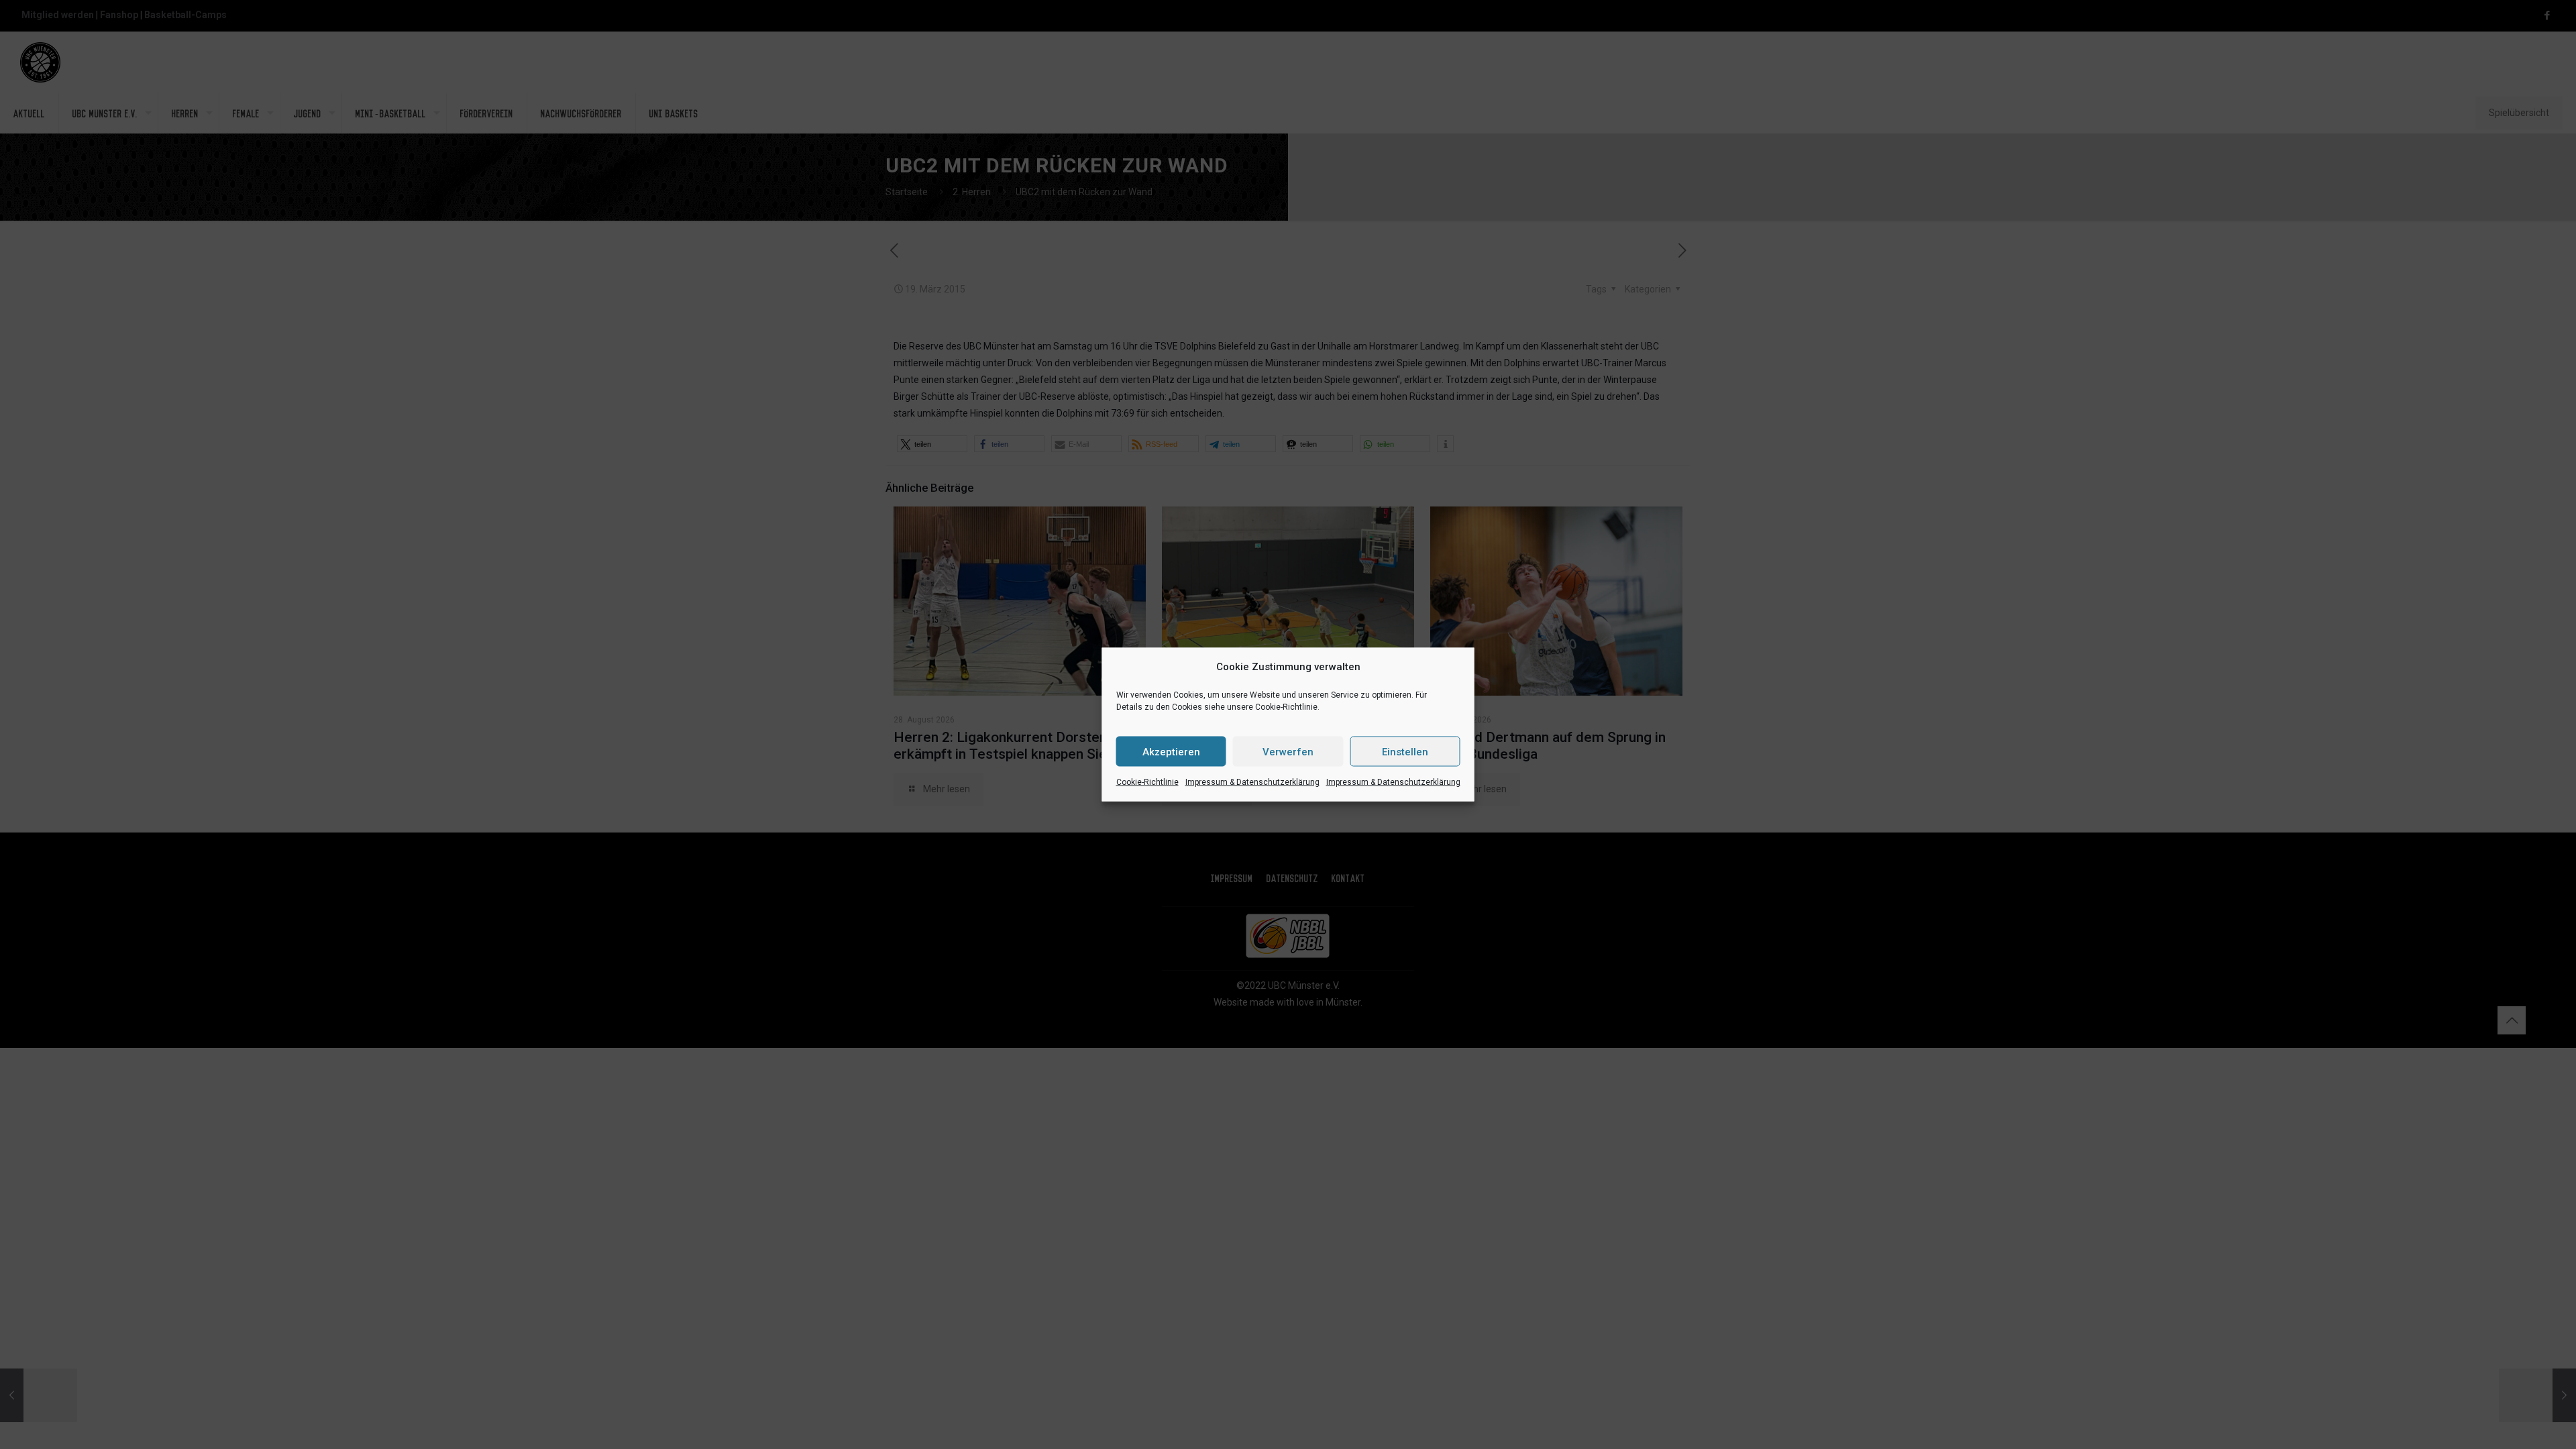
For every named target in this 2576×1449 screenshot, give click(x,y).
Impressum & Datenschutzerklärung (1252, 782)
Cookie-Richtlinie (1147, 782)
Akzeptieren (1171, 751)
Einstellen (1405, 751)
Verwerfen (1288, 751)
